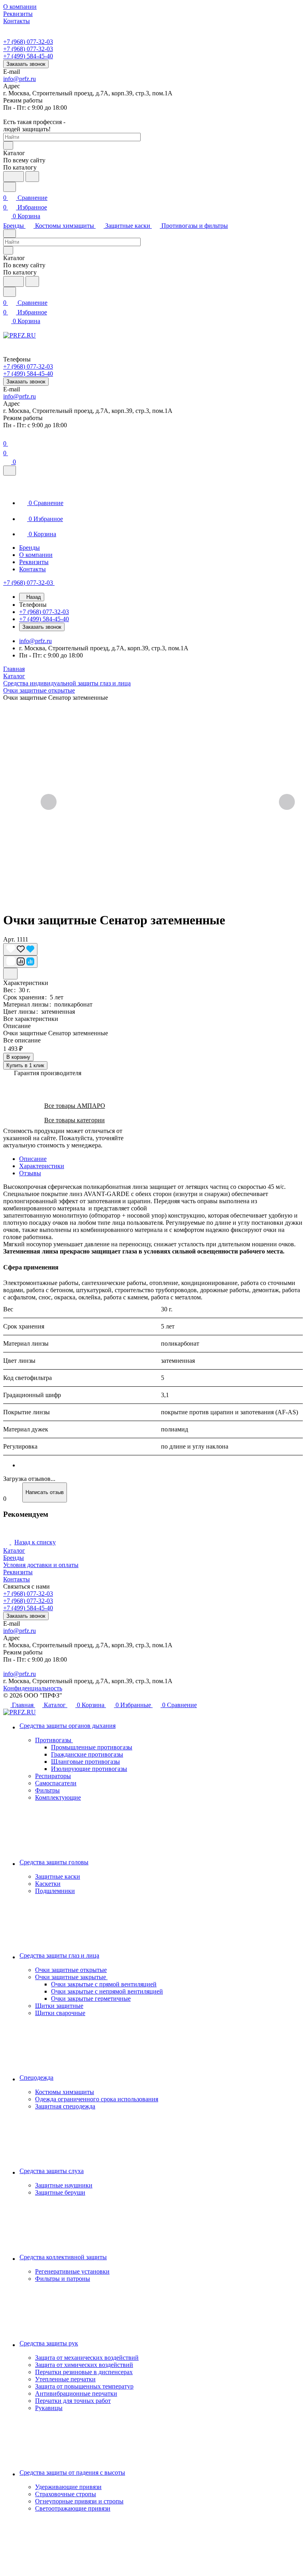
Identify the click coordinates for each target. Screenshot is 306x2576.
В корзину (18, 1057)
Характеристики (42, 1166)
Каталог (14, 1551)
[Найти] (32, 177)
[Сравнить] (20, 962)
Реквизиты (18, 1572)
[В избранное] (20, 949)
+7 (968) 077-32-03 (28, 42)
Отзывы (30, 1173)
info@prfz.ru (20, 79)
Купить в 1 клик (25, 1065)
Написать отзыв (45, 1492)
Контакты (17, 1579)
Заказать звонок (26, 64)
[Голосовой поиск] (14, 177)
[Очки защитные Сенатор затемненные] (168, 803)
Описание (33, 1159)
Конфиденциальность (33, 1688)
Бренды (14, 1558)
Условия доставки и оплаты (41, 1565)
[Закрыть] (10, 471)
